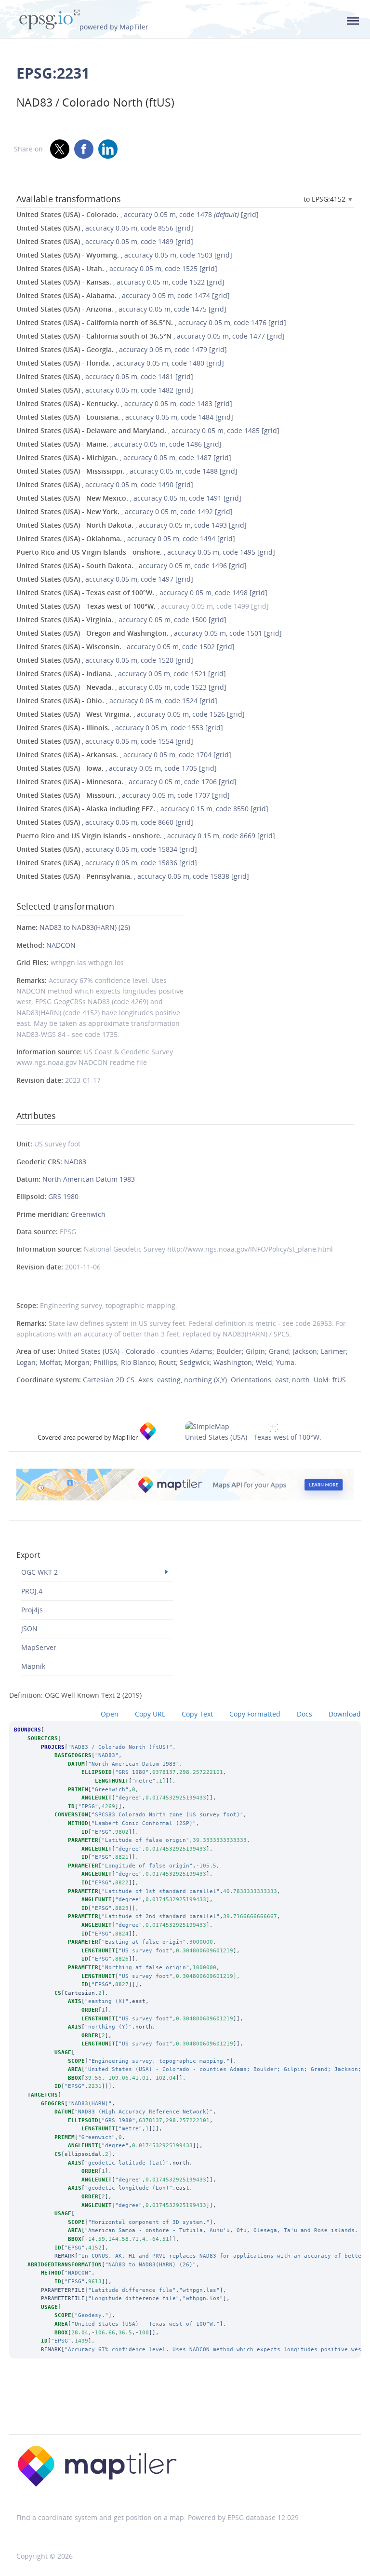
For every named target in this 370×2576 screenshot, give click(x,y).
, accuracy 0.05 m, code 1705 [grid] (117, 768)
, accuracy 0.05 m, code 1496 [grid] (132, 566)
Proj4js (32, 1610)
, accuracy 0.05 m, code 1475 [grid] (121, 309)
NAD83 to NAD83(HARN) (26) (85, 927)
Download (345, 1714)
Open (110, 1714)
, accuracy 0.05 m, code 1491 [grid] (129, 498)
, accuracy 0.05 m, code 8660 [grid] (105, 822)
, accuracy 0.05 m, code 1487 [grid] (124, 457)
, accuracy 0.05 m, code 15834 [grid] (107, 849)
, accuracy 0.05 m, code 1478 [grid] (138, 214)
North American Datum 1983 (89, 1179)
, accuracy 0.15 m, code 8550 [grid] (142, 809)
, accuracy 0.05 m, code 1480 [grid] (120, 363)
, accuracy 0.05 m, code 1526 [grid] (131, 714)
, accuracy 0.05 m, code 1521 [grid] (121, 674)
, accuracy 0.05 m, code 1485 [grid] (148, 430)
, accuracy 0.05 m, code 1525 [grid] (117, 268)
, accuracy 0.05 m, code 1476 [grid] (151, 322)
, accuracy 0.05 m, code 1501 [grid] (149, 633)
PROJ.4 (32, 1591)
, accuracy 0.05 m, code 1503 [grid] (124, 255)
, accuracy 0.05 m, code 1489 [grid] (105, 241)
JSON (29, 1629)
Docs (304, 1714)
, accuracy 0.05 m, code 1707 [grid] (123, 795)
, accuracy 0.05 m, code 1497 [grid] (105, 579)
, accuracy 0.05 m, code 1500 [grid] (121, 620)
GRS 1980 (63, 1196)
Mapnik (33, 1666)
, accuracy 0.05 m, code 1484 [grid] (125, 417)
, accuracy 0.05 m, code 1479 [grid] (122, 349)
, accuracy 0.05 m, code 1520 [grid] (105, 660)
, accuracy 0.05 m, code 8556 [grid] (105, 228)
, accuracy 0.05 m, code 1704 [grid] (124, 755)
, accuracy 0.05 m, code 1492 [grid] (125, 511)
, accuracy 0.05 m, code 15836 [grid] (107, 863)
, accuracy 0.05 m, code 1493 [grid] (132, 525)
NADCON (61, 945)
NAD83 (75, 1162)
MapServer (39, 1647)
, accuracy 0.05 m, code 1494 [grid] (126, 538)
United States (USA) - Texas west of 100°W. (253, 1437)
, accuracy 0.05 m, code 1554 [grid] (105, 741)
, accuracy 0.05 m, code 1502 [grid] (126, 647)
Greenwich (88, 1214)
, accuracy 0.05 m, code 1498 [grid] (142, 593)
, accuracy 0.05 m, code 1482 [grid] (105, 390)
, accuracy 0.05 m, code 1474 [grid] (123, 295)
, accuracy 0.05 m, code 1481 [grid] (105, 376)
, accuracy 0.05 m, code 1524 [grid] (117, 701)
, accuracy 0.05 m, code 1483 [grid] (124, 403)
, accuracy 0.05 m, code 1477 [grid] (151, 336)
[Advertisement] (185, 2409)
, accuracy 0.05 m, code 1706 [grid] (126, 782)
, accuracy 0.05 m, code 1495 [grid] (146, 552)
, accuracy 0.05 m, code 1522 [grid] (120, 282)
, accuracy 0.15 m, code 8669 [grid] (146, 836)
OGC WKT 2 (40, 1572)
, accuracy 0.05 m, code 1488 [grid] (127, 471)
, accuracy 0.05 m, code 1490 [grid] (105, 484)
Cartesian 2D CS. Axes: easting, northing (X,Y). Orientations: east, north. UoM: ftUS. (215, 1380)
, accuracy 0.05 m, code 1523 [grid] (121, 687)
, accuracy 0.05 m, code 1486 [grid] (119, 444)
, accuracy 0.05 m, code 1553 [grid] (120, 728)
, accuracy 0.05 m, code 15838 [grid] (133, 876)
